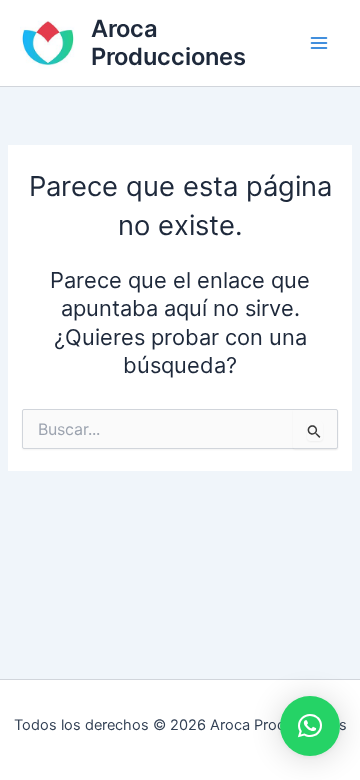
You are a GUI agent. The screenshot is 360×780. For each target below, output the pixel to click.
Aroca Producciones (168, 42)
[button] (310, 726)
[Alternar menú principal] (319, 43)
